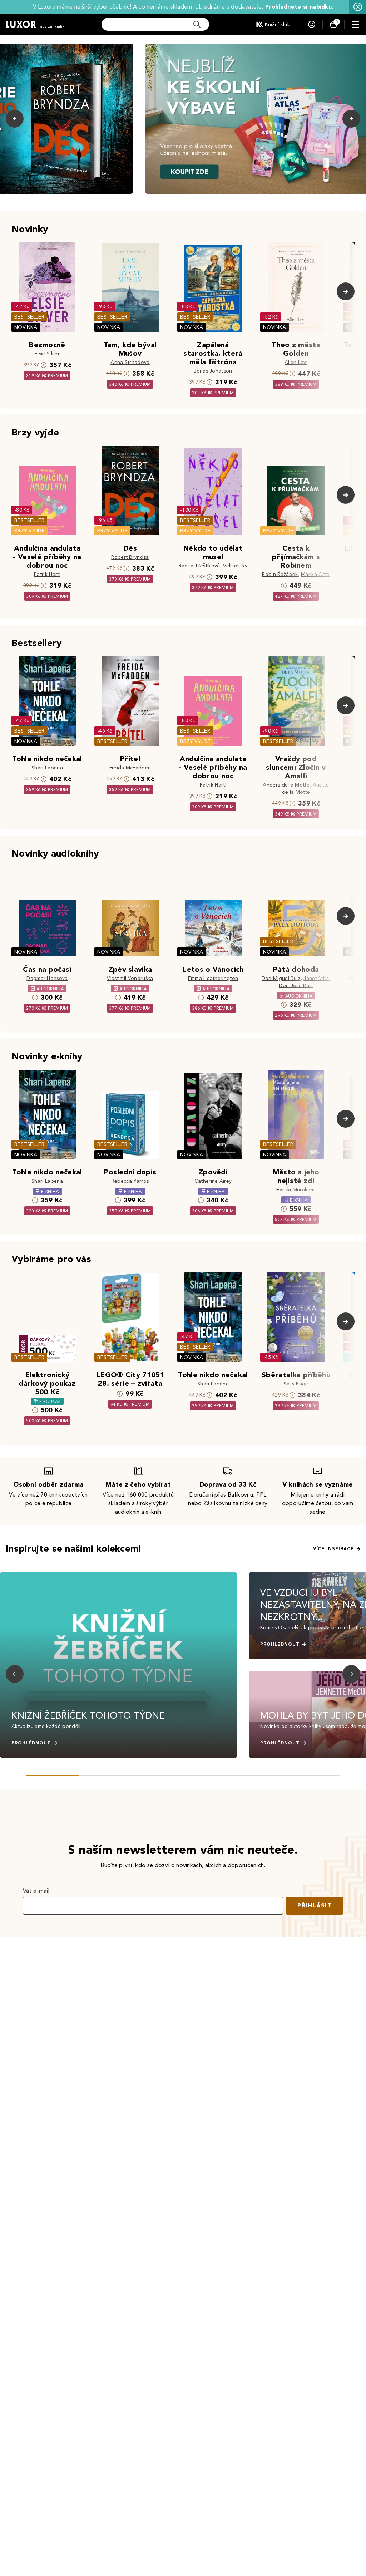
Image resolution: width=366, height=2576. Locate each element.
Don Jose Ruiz (296, 986)
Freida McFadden (130, 768)
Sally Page (296, 1384)
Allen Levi (296, 362)
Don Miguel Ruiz (281, 978)
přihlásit (315, 1905)
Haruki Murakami (296, 1190)
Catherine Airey (213, 1181)
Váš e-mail (36, 1891)
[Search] (197, 24)
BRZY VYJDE (29, 531)
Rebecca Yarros (130, 1181)
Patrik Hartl (47, 574)
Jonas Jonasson (213, 371)
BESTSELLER (29, 317)
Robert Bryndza (130, 557)
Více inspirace (333, 1549)
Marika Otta (315, 574)
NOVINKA (26, 327)
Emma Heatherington (213, 978)
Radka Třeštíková (199, 566)
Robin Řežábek (280, 574)
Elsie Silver (47, 354)
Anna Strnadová (130, 362)
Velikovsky (235, 566)
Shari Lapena (47, 768)
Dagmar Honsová (47, 978)
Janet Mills (316, 978)
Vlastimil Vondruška (130, 978)
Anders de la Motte (286, 785)
